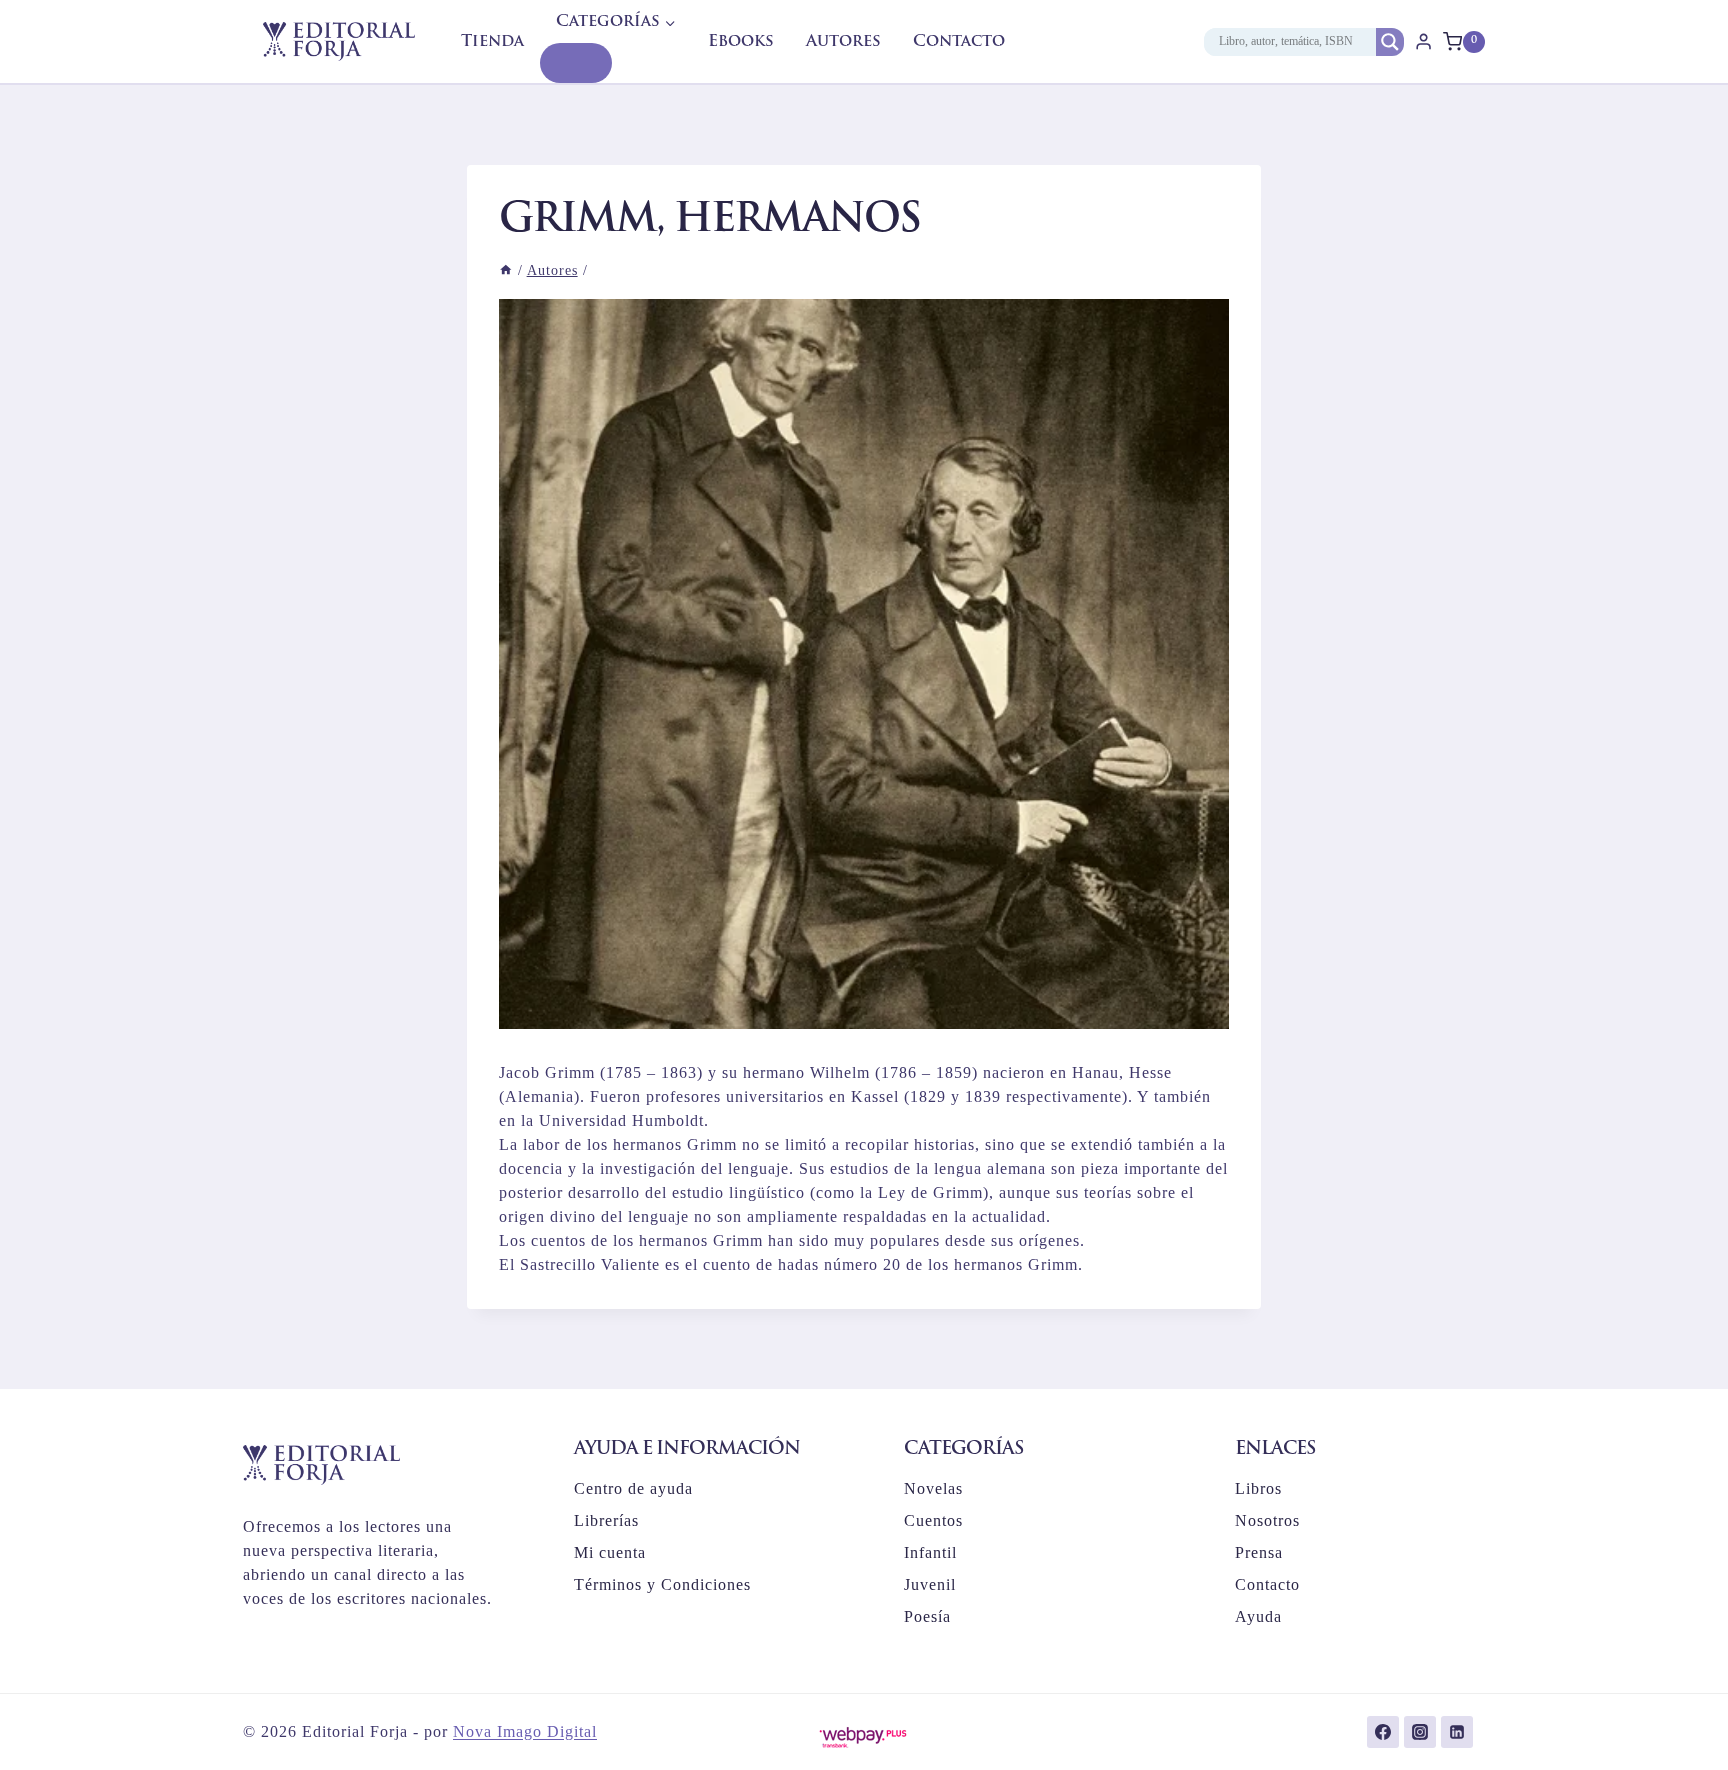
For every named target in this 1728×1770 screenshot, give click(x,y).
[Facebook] (1383, 1732)
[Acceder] (1423, 41)
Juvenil (930, 1584)
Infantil (930, 1552)
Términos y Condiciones (662, 1584)
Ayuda (1258, 1616)
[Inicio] (506, 270)
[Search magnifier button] (1390, 42)
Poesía (927, 1616)
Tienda (492, 42)
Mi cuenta (610, 1552)
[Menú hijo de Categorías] (576, 63)
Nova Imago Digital (525, 1731)
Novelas (933, 1488)
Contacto (959, 42)
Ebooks (741, 42)
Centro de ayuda (633, 1488)
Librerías (606, 1520)
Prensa (1259, 1552)
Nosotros (1267, 1520)
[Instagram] (1420, 1732)
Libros (1258, 1488)
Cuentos (933, 1520)
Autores (843, 42)
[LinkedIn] (1457, 1732)
